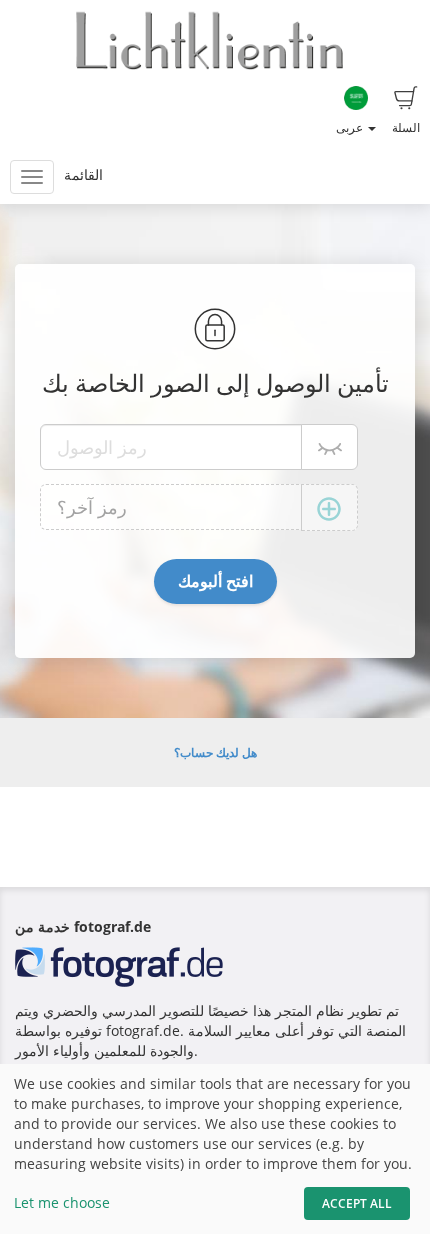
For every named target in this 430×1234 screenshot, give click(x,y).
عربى (351, 127)
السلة (406, 127)
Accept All (357, 1203)
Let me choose (62, 1202)
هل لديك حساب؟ (215, 752)
